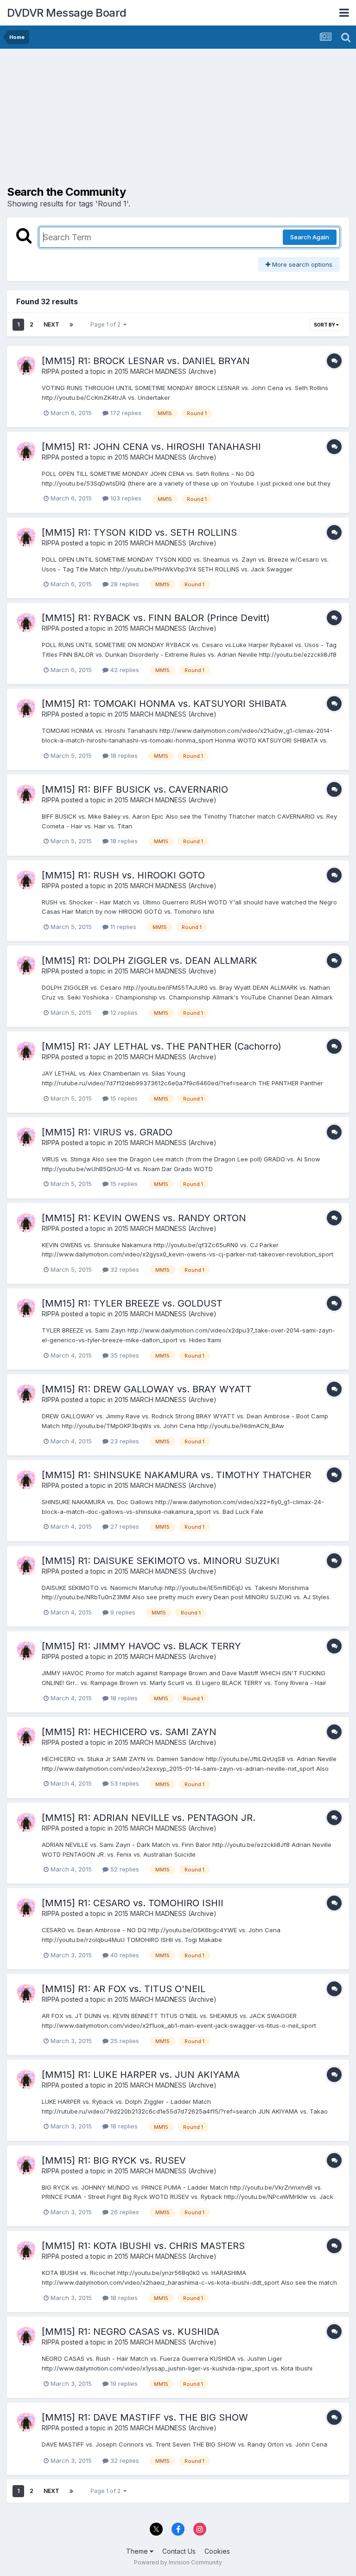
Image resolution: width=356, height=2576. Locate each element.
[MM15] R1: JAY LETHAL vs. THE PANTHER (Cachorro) (162, 1046)
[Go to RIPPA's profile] (26, 365)
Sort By (325, 325)
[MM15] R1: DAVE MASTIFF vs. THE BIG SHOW (145, 2417)
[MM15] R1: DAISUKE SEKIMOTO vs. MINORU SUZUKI (161, 1561)
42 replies (124, 670)
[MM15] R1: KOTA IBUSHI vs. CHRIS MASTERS (143, 2246)
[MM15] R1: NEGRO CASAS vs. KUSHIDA (130, 2332)
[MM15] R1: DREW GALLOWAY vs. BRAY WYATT (147, 1389)
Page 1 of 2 (107, 324)
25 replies (124, 2041)
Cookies (217, 2551)
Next (51, 324)
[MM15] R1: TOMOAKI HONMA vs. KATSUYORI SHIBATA (164, 704)
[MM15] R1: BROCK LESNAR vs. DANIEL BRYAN (146, 361)
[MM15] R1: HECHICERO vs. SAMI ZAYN (129, 1732)
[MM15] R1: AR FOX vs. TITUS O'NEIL (124, 1989)
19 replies (123, 2384)
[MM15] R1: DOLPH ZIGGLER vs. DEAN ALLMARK (149, 961)
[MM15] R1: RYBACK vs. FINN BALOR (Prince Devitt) (156, 618)
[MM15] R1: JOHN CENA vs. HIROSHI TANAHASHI (151, 447)
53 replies (124, 1783)
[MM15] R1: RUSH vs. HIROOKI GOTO (123, 875)
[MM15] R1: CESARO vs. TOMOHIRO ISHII (133, 1903)
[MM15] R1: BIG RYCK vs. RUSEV (114, 2160)
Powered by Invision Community (178, 2562)
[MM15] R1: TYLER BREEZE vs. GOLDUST (132, 1303)
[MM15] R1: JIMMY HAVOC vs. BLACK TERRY (141, 1646)
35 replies (124, 1355)
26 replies (124, 2212)
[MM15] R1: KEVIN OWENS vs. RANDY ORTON (144, 1218)
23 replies (124, 1441)
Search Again (310, 237)
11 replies (122, 927)
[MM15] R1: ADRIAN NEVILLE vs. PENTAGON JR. (149, 1818)
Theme (138, 2551)
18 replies (123, 756)
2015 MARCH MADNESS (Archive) (165, 371)
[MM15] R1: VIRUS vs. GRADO (107, 1132)
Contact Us (179, 2551)
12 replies (123, 1012)
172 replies (125, 413)
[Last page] (71, 325)
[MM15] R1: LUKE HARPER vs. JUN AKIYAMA (141, 2075)
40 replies (124, 1955)
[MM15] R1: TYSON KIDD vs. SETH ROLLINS (139, 532)
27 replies (124, 1526)
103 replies (125, 498)
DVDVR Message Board (67, 13)
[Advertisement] (115, 121)
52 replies (124, 1869)
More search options (301, 264)
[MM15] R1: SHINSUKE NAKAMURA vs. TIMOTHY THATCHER (176, 1475)
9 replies (122, 1612)
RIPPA (51, 371)
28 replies (124, 584)
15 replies (123, 1098)
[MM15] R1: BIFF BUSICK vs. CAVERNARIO (135, 789)
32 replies (124, 1269)
